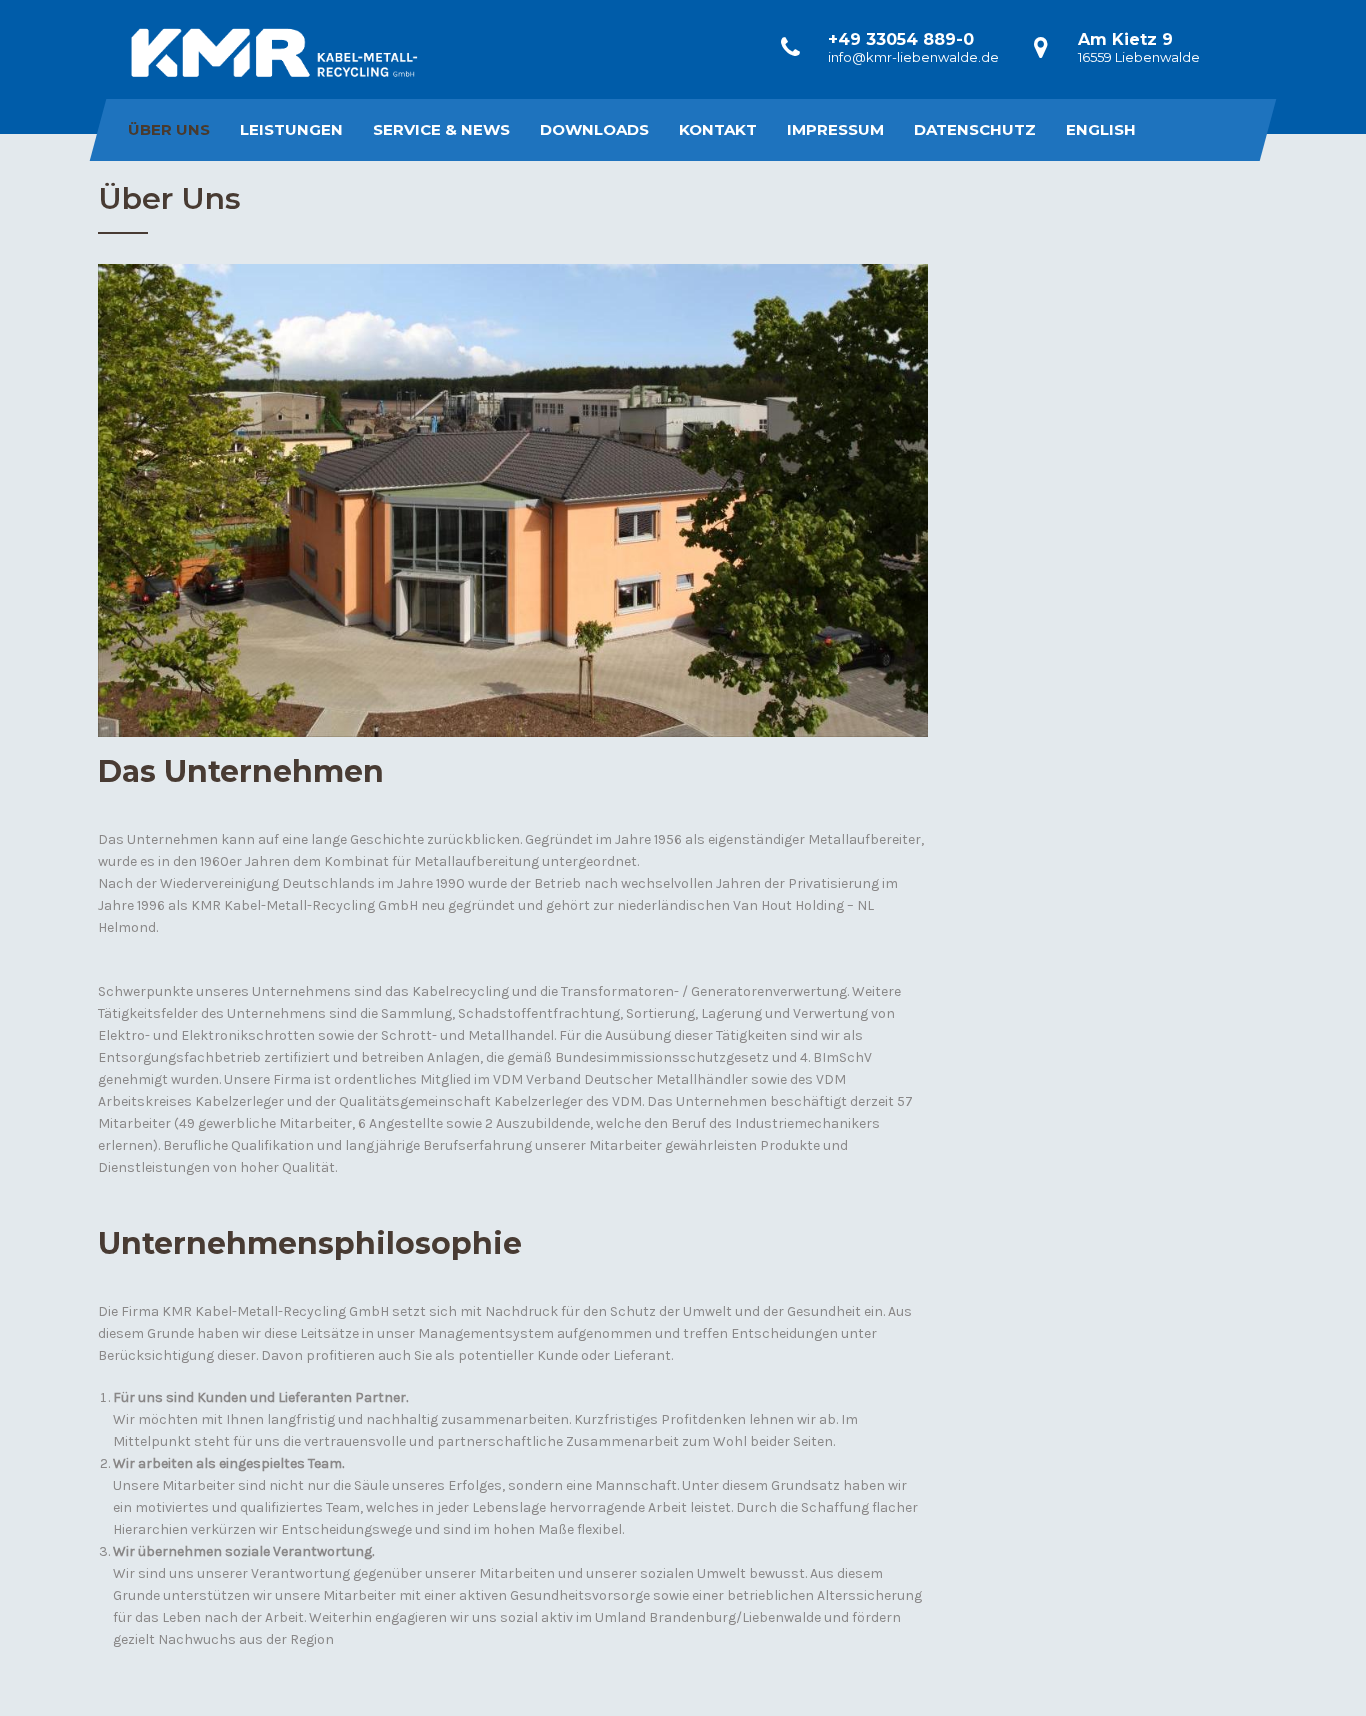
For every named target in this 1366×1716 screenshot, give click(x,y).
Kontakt (718, 129)
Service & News (441, 129)
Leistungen (291, 129)
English (1101, 129)
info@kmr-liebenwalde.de (913, 57)
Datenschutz (975, 129)
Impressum (835, 129)
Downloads (594, 129)
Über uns (169, 129)
